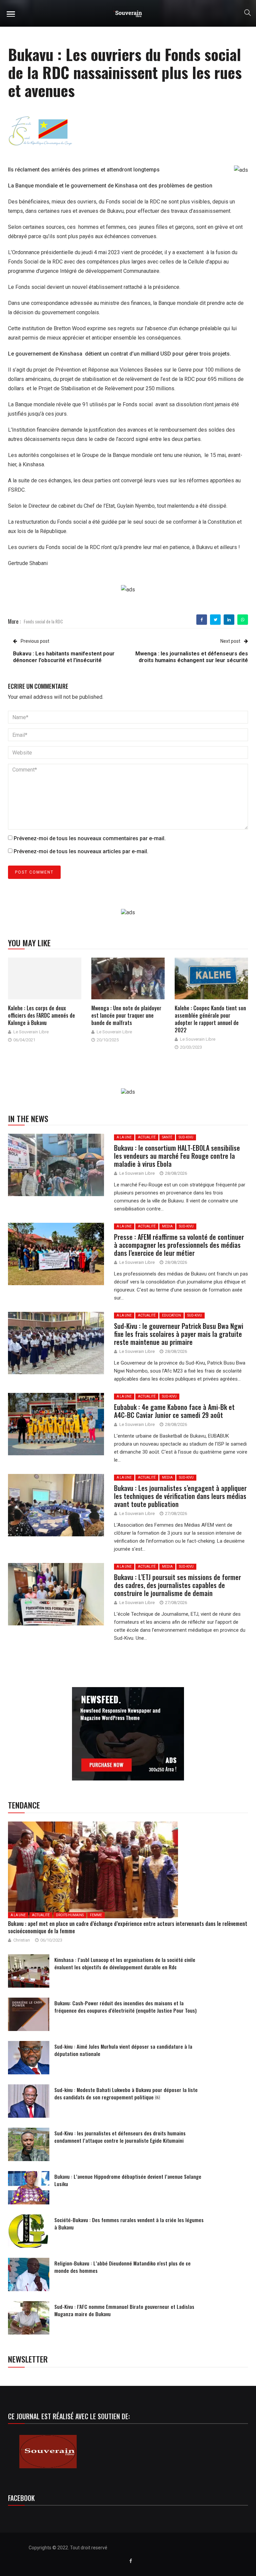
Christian (22, 1940)
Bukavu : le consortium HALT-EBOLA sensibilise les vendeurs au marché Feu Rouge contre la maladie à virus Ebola (177, 1156)
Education (171, 1315)
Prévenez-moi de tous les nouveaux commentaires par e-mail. (90, 838)
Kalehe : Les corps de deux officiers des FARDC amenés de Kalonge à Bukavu (41, 1015)
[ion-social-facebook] (131, 2561)
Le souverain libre (31, 1032)
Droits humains (70, 1915)
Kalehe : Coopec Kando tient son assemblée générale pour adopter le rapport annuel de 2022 (210, 1019)
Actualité (147, 1137)
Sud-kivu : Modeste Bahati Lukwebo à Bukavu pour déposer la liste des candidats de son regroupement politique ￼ (126, 2093)
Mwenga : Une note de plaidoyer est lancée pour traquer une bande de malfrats (126, 1015)
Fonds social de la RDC (43, 621)
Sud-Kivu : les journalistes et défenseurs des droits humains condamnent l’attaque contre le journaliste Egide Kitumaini (120, 2137)
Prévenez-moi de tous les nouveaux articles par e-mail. (81, 851)
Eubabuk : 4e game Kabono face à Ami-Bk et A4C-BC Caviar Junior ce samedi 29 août (174, 1411)
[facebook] (202, 620)
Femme (96, 1915)
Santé (167, 1137)
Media (167, 1226)
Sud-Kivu (186, 1137)
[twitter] (215, 620)
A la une (124, 1137)
